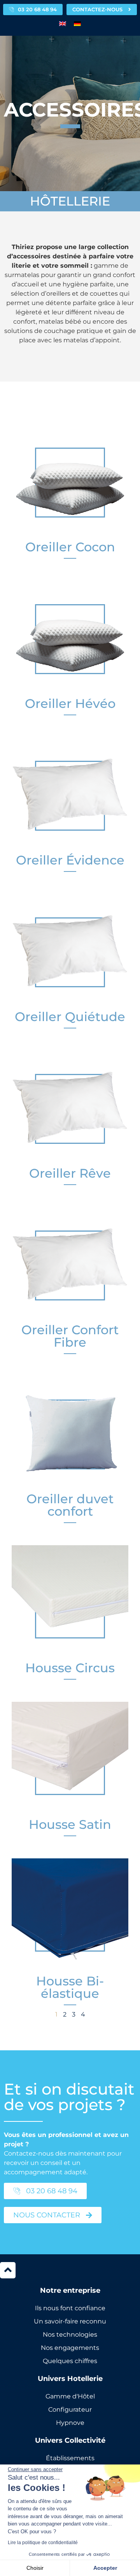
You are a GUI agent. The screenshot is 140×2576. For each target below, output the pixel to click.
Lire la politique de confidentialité (43, 2543)
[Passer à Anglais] (63, 24)
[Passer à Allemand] (77, 24)
